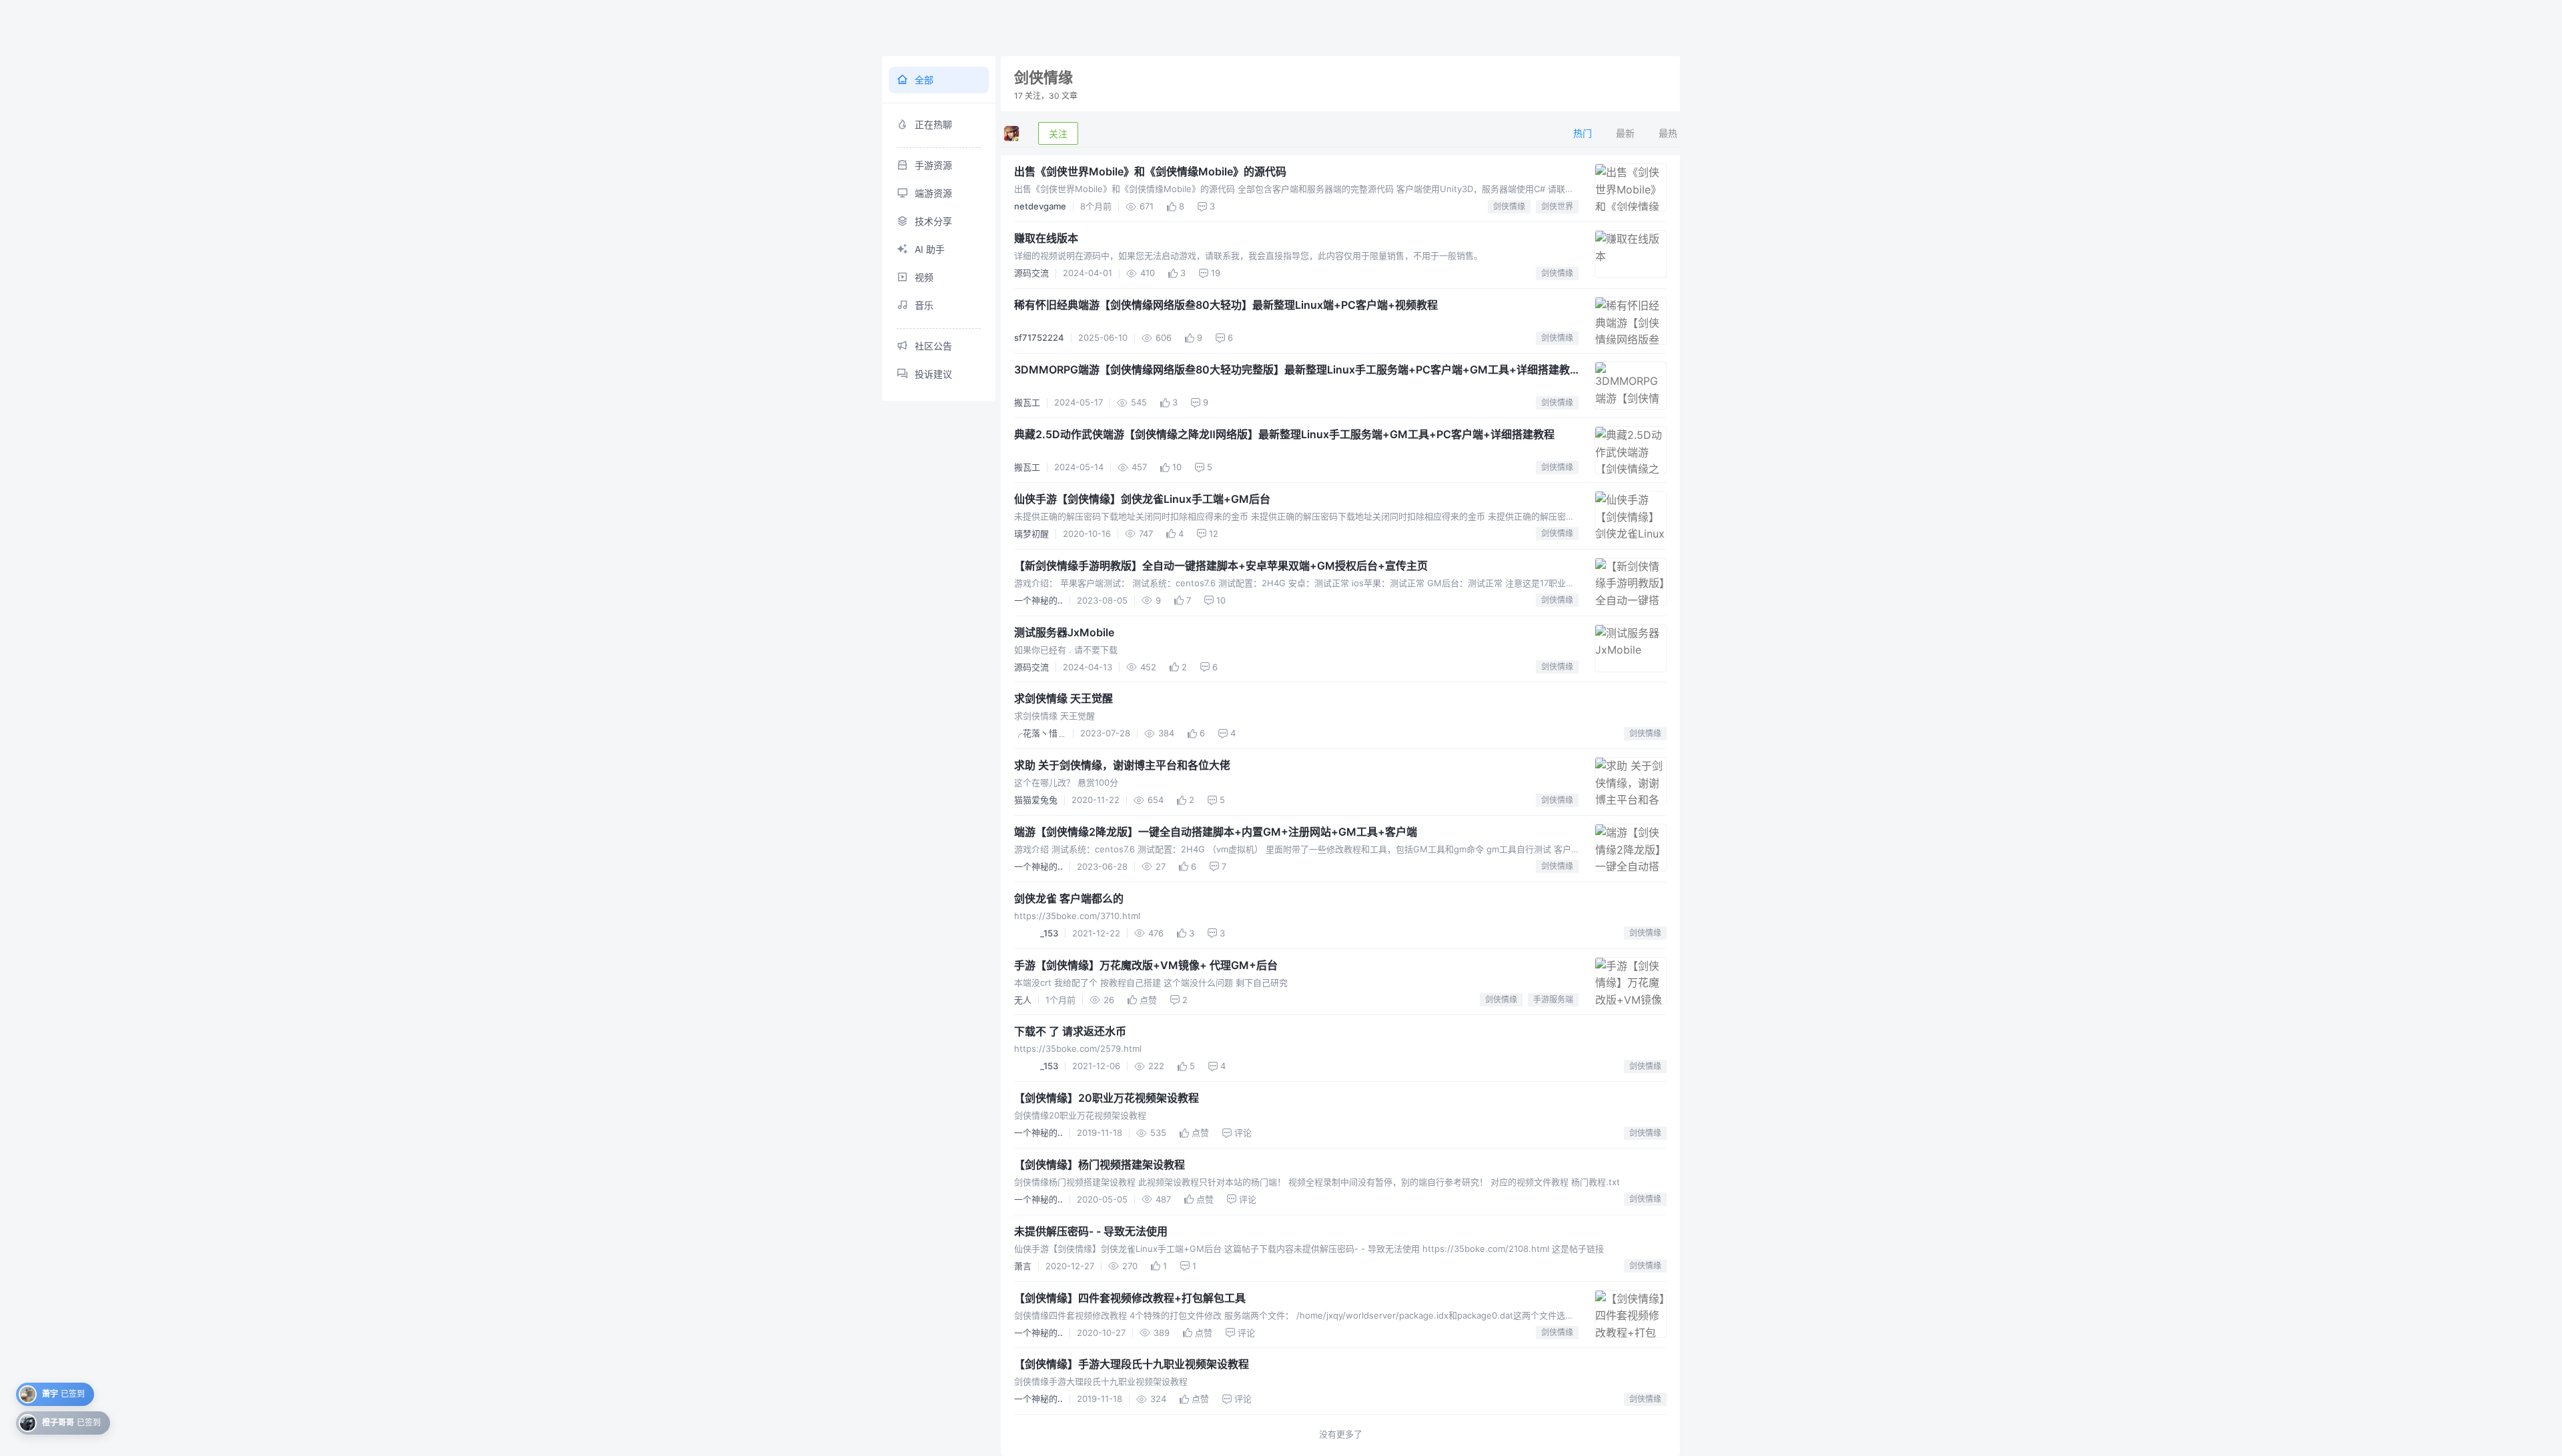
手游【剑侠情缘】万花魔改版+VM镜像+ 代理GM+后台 (1146, 965)
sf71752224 (1039, 337)
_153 (1036, 933)
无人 (1023, 1000)
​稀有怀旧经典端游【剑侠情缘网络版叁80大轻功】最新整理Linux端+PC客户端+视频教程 (1226, 305)
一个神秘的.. (1038, 600)
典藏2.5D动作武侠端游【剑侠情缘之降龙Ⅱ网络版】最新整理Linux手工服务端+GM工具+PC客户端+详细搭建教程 (1284, 434)
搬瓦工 (1027, 402)
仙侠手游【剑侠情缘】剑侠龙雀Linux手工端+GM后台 (1142, 499)
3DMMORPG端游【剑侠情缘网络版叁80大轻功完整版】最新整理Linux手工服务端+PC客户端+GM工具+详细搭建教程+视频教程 (1292, 370)
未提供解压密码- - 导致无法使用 (1091, 1231)
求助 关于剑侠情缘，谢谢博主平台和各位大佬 (1122, 765)
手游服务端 (1553, 999)
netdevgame (1040, 206)
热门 (1583, 133)
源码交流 (1031, 273)
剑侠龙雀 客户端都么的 (1069, 898)
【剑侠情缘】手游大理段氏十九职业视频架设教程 (1132, 1364)
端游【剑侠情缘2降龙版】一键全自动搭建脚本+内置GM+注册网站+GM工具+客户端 (1216, 832)
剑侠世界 (1557, 206)
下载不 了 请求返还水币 (1070, 1031)
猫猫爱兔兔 (1036, 800)
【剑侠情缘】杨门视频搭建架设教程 (1100, 1165)
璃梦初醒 (1031, 534)
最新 (1625, 133)
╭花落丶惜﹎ (1040, 733)
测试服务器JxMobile (1064, 632)
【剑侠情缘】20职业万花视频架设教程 (1107, 1098)
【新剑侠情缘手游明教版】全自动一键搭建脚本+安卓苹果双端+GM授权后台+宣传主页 (1221, 566)
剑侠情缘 (1509, 206)
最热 (1668, 133)
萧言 (1023, 1266)
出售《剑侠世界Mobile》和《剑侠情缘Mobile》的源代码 (1150, 171)
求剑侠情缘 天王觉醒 (1063, 698)
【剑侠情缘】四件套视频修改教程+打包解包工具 (1130, 1298)
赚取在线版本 (1046, 238)
